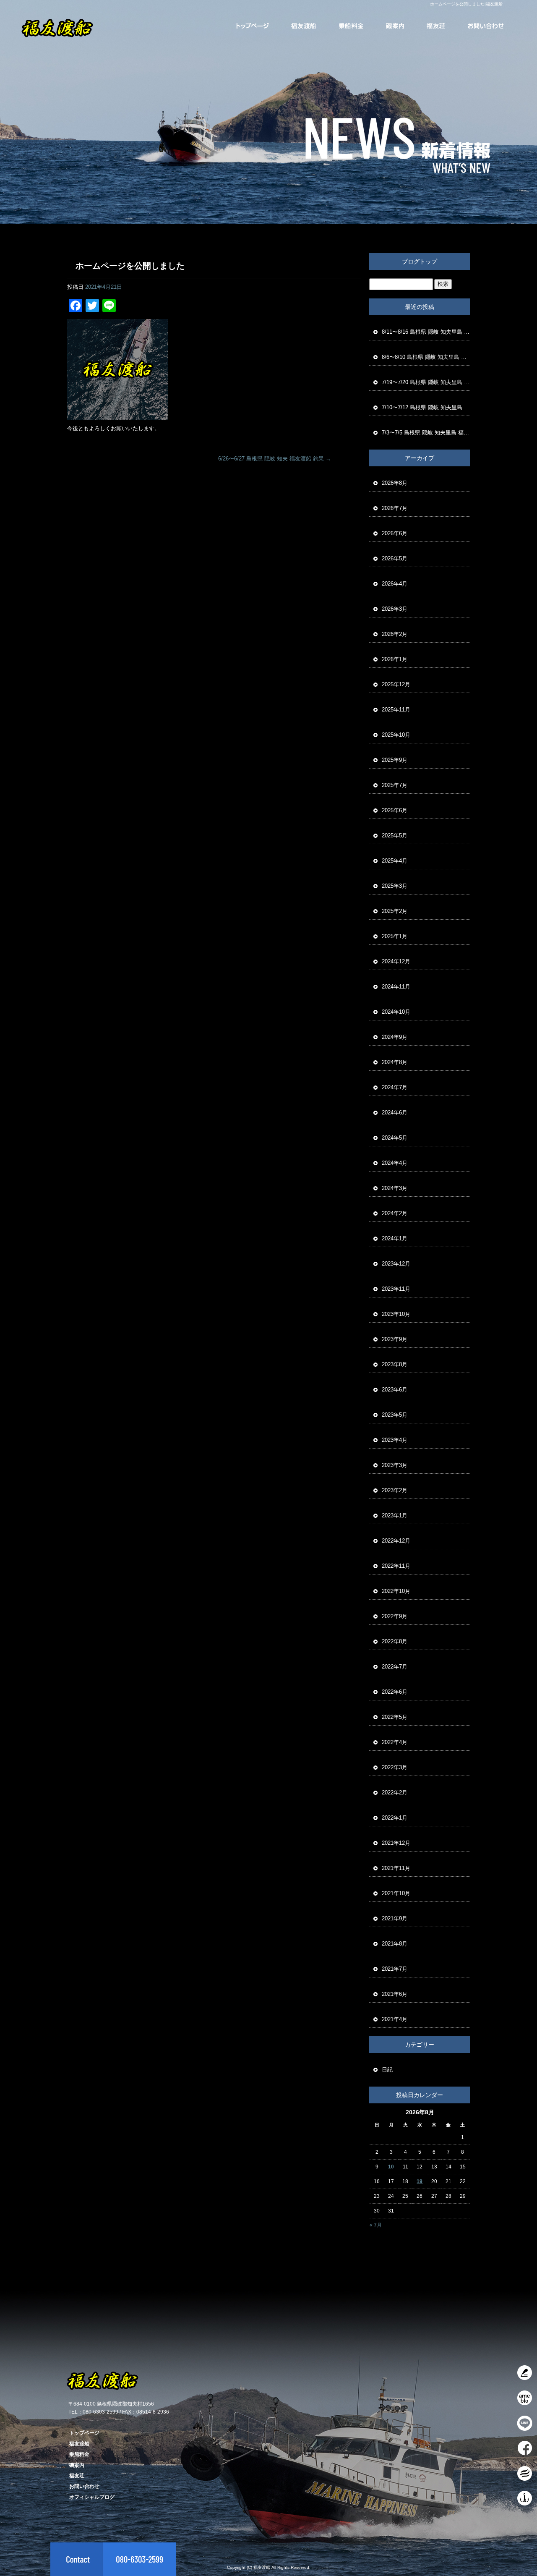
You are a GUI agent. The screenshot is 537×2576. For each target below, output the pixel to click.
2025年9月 (395, 760)
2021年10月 (396, 1893)
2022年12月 (396, 1541)
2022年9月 (395, 1616)
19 (420, 2181)
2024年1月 (395, 1238)
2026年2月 (395, 634)
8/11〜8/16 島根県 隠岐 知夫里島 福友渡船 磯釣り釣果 (426, 332)
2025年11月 (396, 710)
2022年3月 (395, 1767)
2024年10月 (396, 1012)
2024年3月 (395, 1188)
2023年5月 (395, 1415)
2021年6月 (395, 1994)
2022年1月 (395, 1818)
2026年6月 (395, 533)
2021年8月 (395, 1944)
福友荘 (436, 25)
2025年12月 (396, 684)
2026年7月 (395, 508)
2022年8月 (395, 1641)
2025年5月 (395, 836)
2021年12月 (396, 1843)
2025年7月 (395, 785)
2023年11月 (396, 1289)
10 (391, 2167)
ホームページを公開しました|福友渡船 (466, 4)
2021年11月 (396, 1868)
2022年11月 (396, 1566)
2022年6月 (395, 1692)
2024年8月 (395, 1062)
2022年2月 (395, 1793)
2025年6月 (395, 810)
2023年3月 (395, 1465)
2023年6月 (395, 1390)
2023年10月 (396, 1314)
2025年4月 (395, 861)
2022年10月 (396, 1591)
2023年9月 (395, 1339)
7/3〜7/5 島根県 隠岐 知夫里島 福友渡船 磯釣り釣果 (426, 433)
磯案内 (395, 25)
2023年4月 (395, 1440)
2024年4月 (395, 1163)
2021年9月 (395, 1918)
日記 (387, 2070)
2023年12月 (396, 1264)
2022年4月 (395, 1742)
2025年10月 (396, 735)
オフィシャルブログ (92, 2497)
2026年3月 (395, 609)
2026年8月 (395, 483)
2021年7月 (395, 1969)
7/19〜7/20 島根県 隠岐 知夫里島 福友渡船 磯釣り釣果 (426, 382)
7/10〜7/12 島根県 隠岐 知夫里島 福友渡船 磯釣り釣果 (426, 407)
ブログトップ (420, 262)
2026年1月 (395, 659)
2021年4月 (395, 2019)
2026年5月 (395, 558)
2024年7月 (395, 1087)
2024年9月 (395, 1037)
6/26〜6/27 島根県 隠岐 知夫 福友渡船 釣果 (275, 459)
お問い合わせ (485, 25)
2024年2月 (395, 1213)
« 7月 (376, 2225)
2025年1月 (395, 936)
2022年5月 (395, 1717)
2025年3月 (395, 886)
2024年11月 (396, 987)
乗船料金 (351, 25)
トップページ (254, 25)
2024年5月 (395, 1138)
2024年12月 (396, 961)
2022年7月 (395, 1667)
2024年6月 (395, 1113)
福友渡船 (304, 25)
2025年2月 (395, 911)
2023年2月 (395, 1490)
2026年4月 (395, 584)
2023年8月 (395, 1364)
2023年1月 (395, 1516)
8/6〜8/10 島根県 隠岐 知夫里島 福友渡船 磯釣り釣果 (426, 357)
